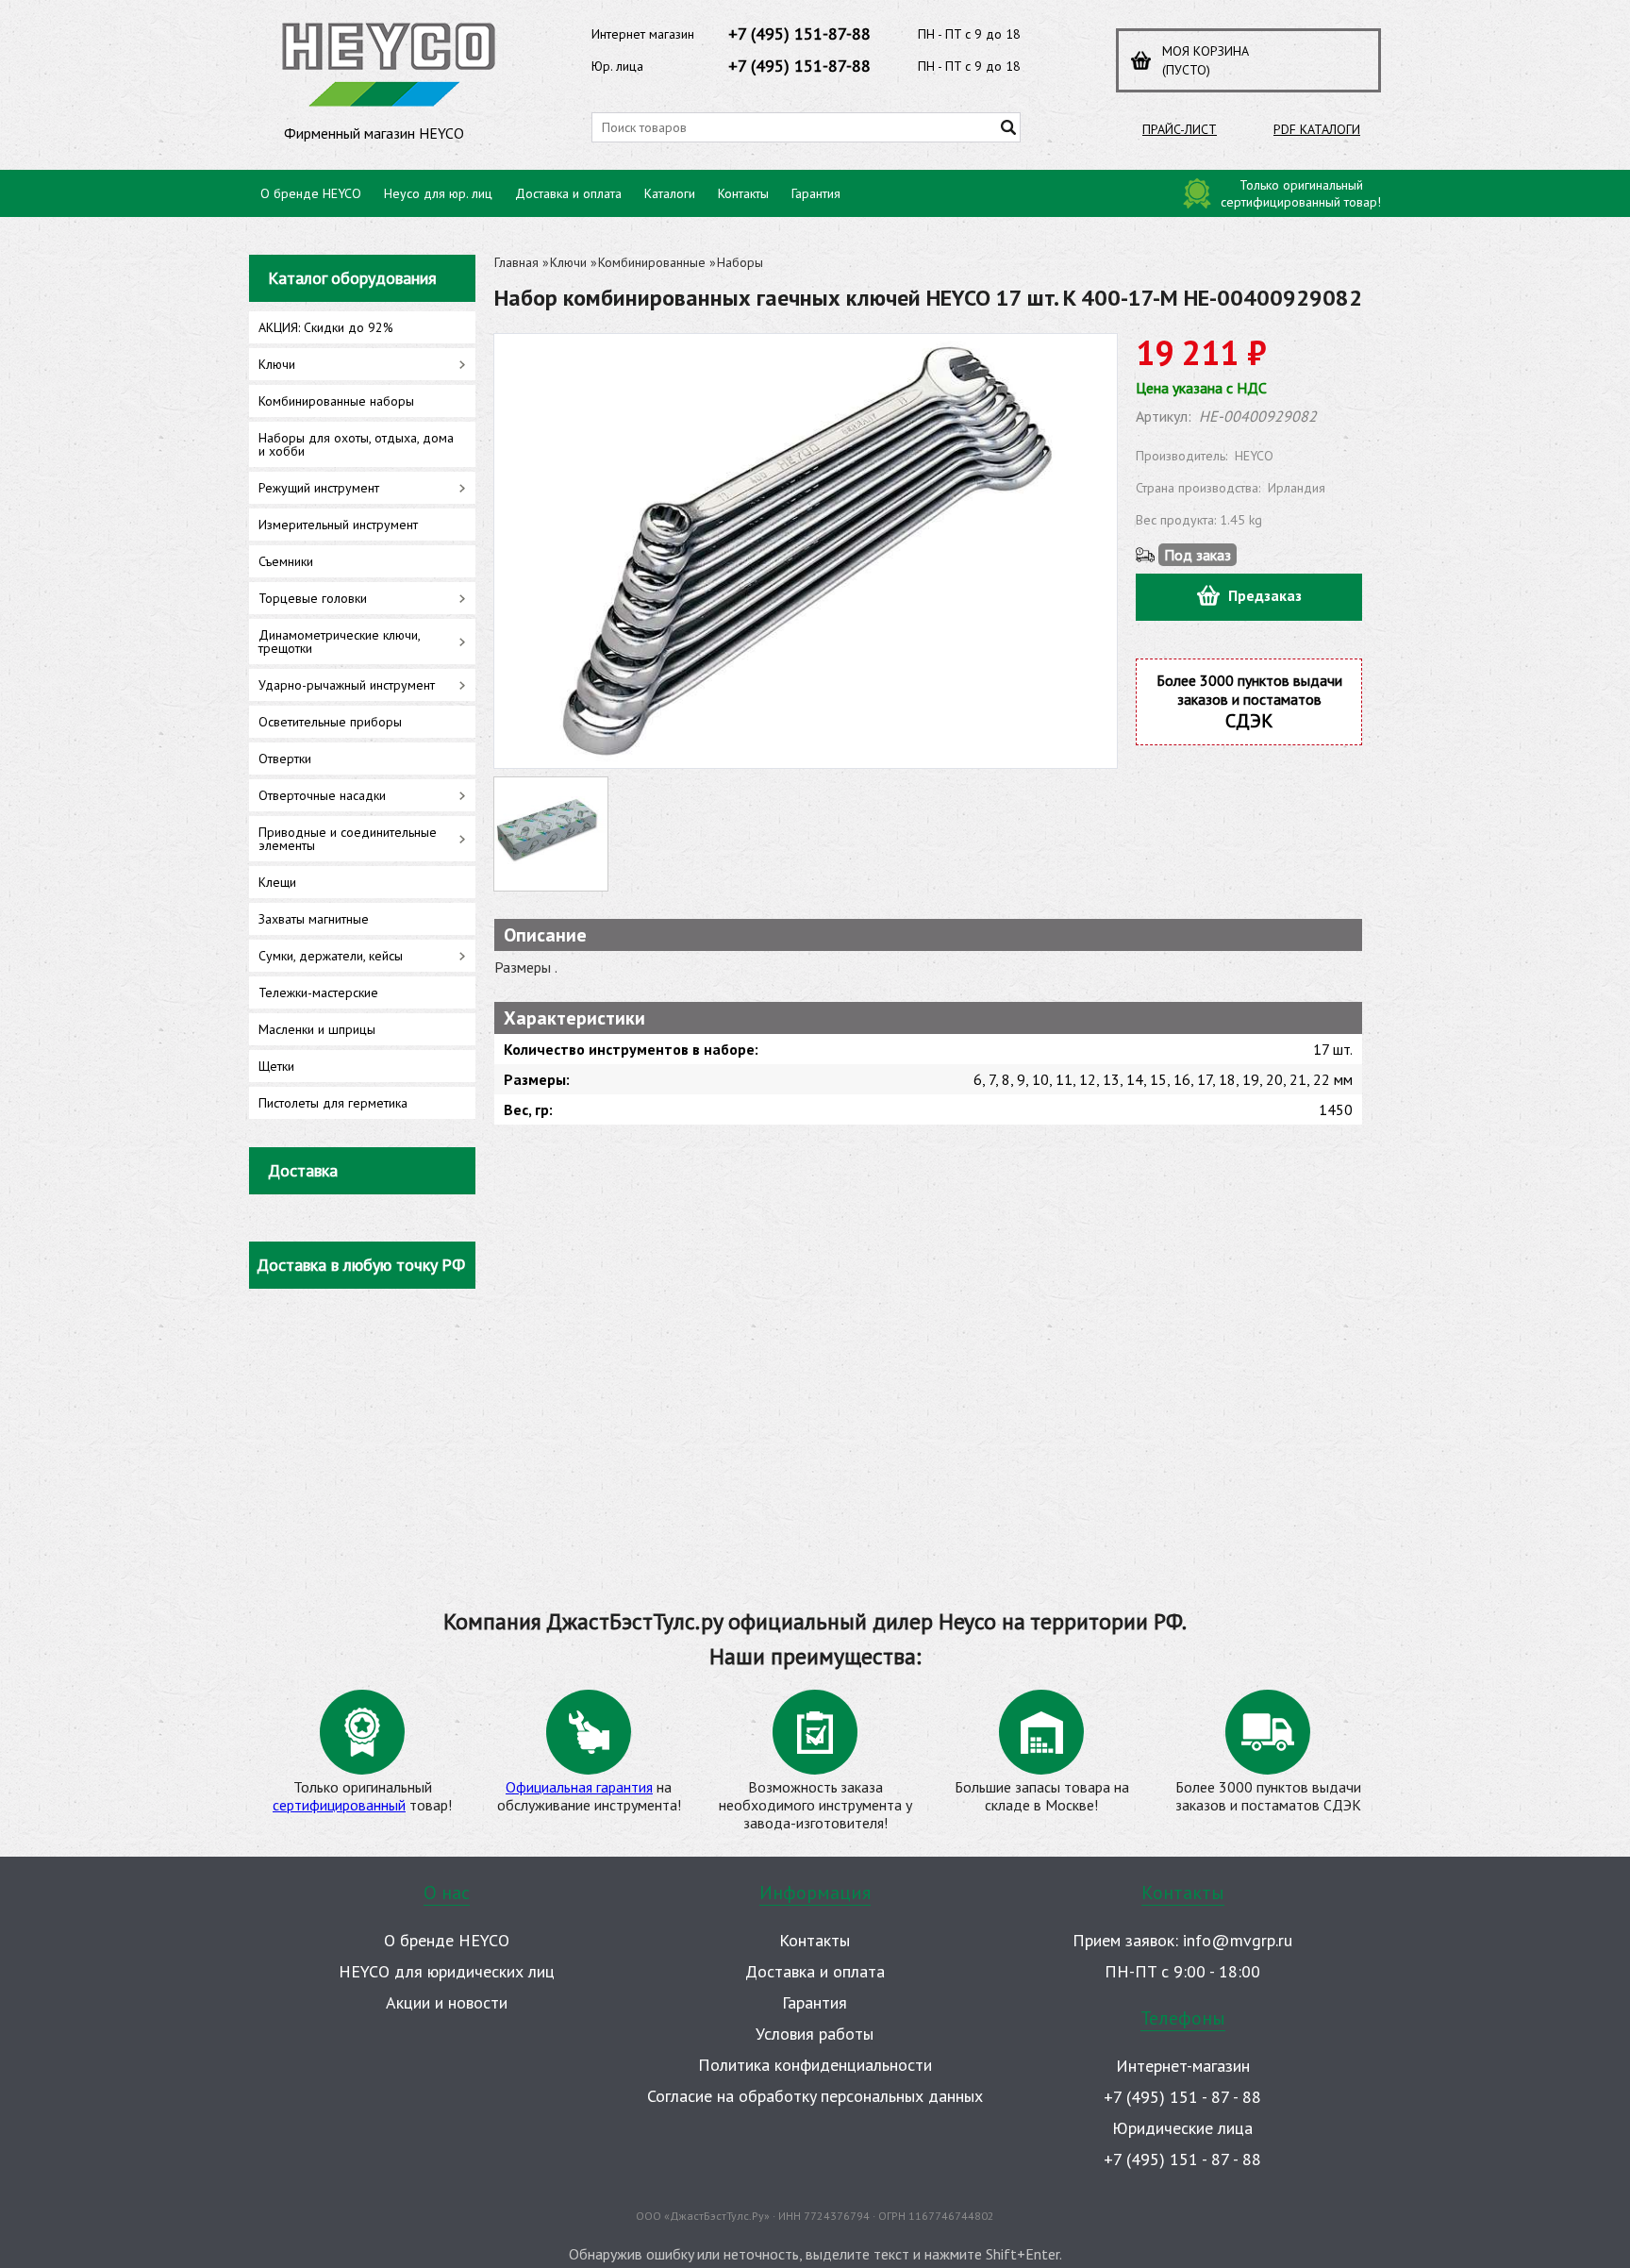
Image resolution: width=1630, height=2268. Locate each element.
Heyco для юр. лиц (438, 193)
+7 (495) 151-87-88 (799, 33)
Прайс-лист (1180, 129)
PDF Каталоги (1317, 129)
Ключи (568, 262)
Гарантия (816, 193)
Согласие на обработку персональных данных (815, 2096)
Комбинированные (652, 262)
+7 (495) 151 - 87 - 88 (1182, 2097)
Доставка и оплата (568, 193)
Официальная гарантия (579, 1787)
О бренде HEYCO (311, 193)
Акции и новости (447, 2002)
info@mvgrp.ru (1238, 1940)
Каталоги (670, 193)
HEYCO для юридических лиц (447, 1971)
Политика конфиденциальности (815, 2065)
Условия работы (815, 2034)
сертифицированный (339, 1805)
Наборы (740, 262)
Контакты (743, 193)
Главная (516, 262)
